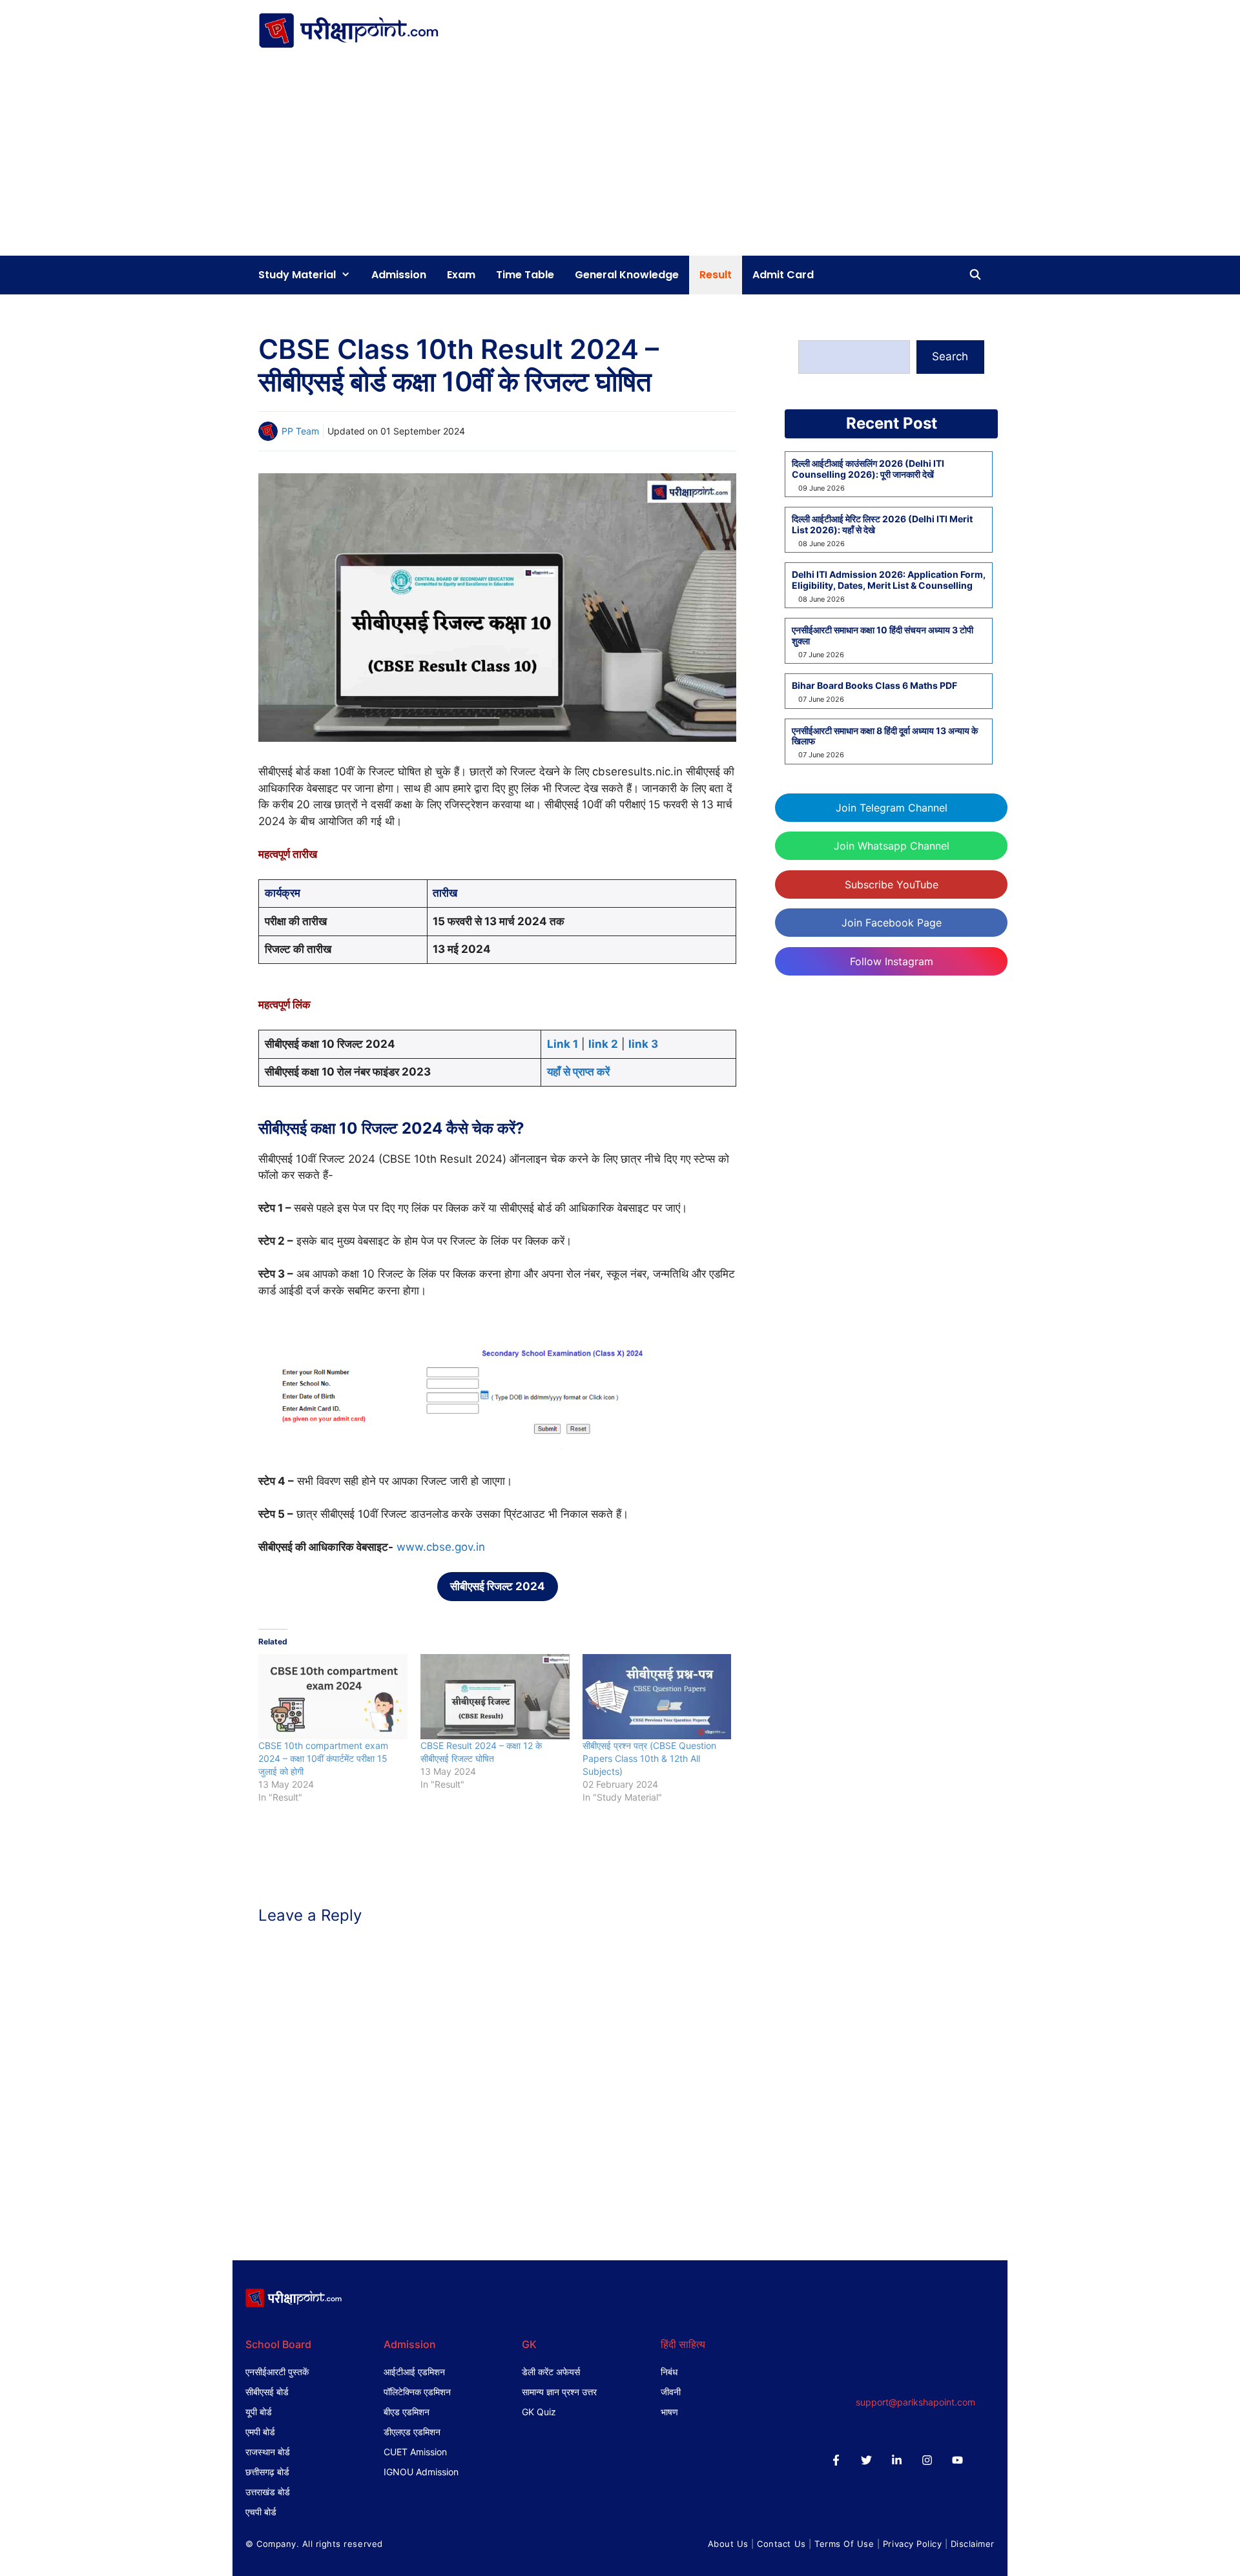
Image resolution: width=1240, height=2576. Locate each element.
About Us (728, 2544)
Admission (399, 275)
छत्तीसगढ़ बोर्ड (267, 2472)
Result (716, 275)
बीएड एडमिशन (407, 2412)
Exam (461, 275)
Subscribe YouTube (892, 884)
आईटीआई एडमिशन (414, 2372)
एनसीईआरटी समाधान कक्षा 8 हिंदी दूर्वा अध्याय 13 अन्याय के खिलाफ (885, 736)
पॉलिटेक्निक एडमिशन (417, 2392)
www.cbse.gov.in (441, 1547)
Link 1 (563, 1044)
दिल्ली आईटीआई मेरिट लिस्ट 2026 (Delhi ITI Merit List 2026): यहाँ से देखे (882, 525)
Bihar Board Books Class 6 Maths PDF (874, 686)
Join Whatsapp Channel (892, 846)
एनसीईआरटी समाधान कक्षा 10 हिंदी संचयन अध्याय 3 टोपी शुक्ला (883, 636)
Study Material (297, 275)
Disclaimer (973, 2544)
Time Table (525, 275)
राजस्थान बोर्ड (268, 2452)
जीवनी (671, 2392)
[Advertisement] (620, 159)
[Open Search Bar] (975, 275)
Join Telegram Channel (892, 808)
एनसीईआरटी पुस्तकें (277, 2372)
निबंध (669, 2372)
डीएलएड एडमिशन (412, 2432)
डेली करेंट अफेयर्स (551, 2372)
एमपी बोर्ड (260, 2432)
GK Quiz (539, 2412)
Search (950, 356)
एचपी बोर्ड (261, 2512)
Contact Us (781, 2544)
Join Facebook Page (892, 923)
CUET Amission (415, 2452)
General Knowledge (627, 275)
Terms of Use (844, 2544)
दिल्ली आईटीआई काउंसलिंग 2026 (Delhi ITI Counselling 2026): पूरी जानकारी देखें (868, 469)
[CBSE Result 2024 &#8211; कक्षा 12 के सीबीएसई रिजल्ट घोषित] (495, 1697)
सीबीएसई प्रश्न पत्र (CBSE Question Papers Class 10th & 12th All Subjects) (649, 1758)
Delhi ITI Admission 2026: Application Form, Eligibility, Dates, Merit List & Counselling (889, 580)
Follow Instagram (892, 961)
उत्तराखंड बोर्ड (268, 2492)
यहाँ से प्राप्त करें (578, 1072)
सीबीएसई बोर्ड (267, 2392)
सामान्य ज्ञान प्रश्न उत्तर (559, 2392)
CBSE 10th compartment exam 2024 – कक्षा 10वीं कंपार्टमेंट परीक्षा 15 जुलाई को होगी (323, 1758)
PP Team (300, 431)
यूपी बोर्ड (259, 2412)
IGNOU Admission (421, 2472)
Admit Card (783, 275)
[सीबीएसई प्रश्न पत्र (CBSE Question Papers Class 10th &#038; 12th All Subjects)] (657, 1697)
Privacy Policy (912, 2544)
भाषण (669, 2412)
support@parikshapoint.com (915, 2402)
